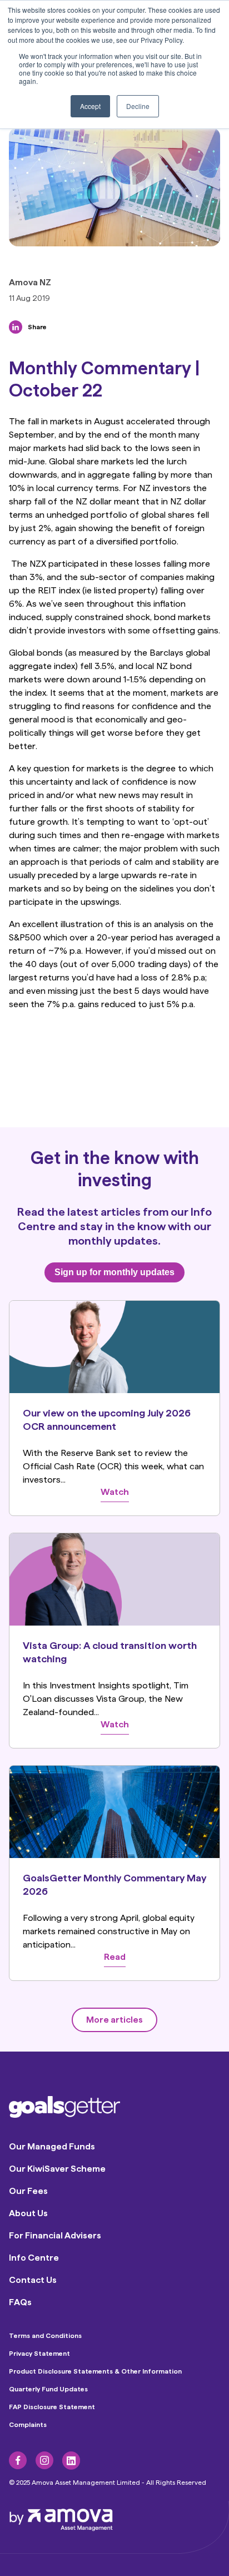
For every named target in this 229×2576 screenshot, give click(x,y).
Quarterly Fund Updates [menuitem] (48, 2389)
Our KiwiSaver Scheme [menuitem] (57, 2169)
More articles (114, 2020)
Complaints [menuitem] (28, 2425)
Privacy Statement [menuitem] (39, 2354)
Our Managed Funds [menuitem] (52, 2146)
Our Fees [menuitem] (28, 2191)
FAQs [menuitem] (20, 2302)
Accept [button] (90, 106)
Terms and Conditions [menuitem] (45, 2336)
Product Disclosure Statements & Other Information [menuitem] (95, 2371)
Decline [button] (138, 106)
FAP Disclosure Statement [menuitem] (52, 2407)
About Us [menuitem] (28, 2213)
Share (37, 327)
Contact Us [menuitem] (33, 2280)
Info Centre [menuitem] (34, 2258)
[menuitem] (18, 2460)
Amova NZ (30, 283)
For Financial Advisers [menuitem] (55, 2235)
